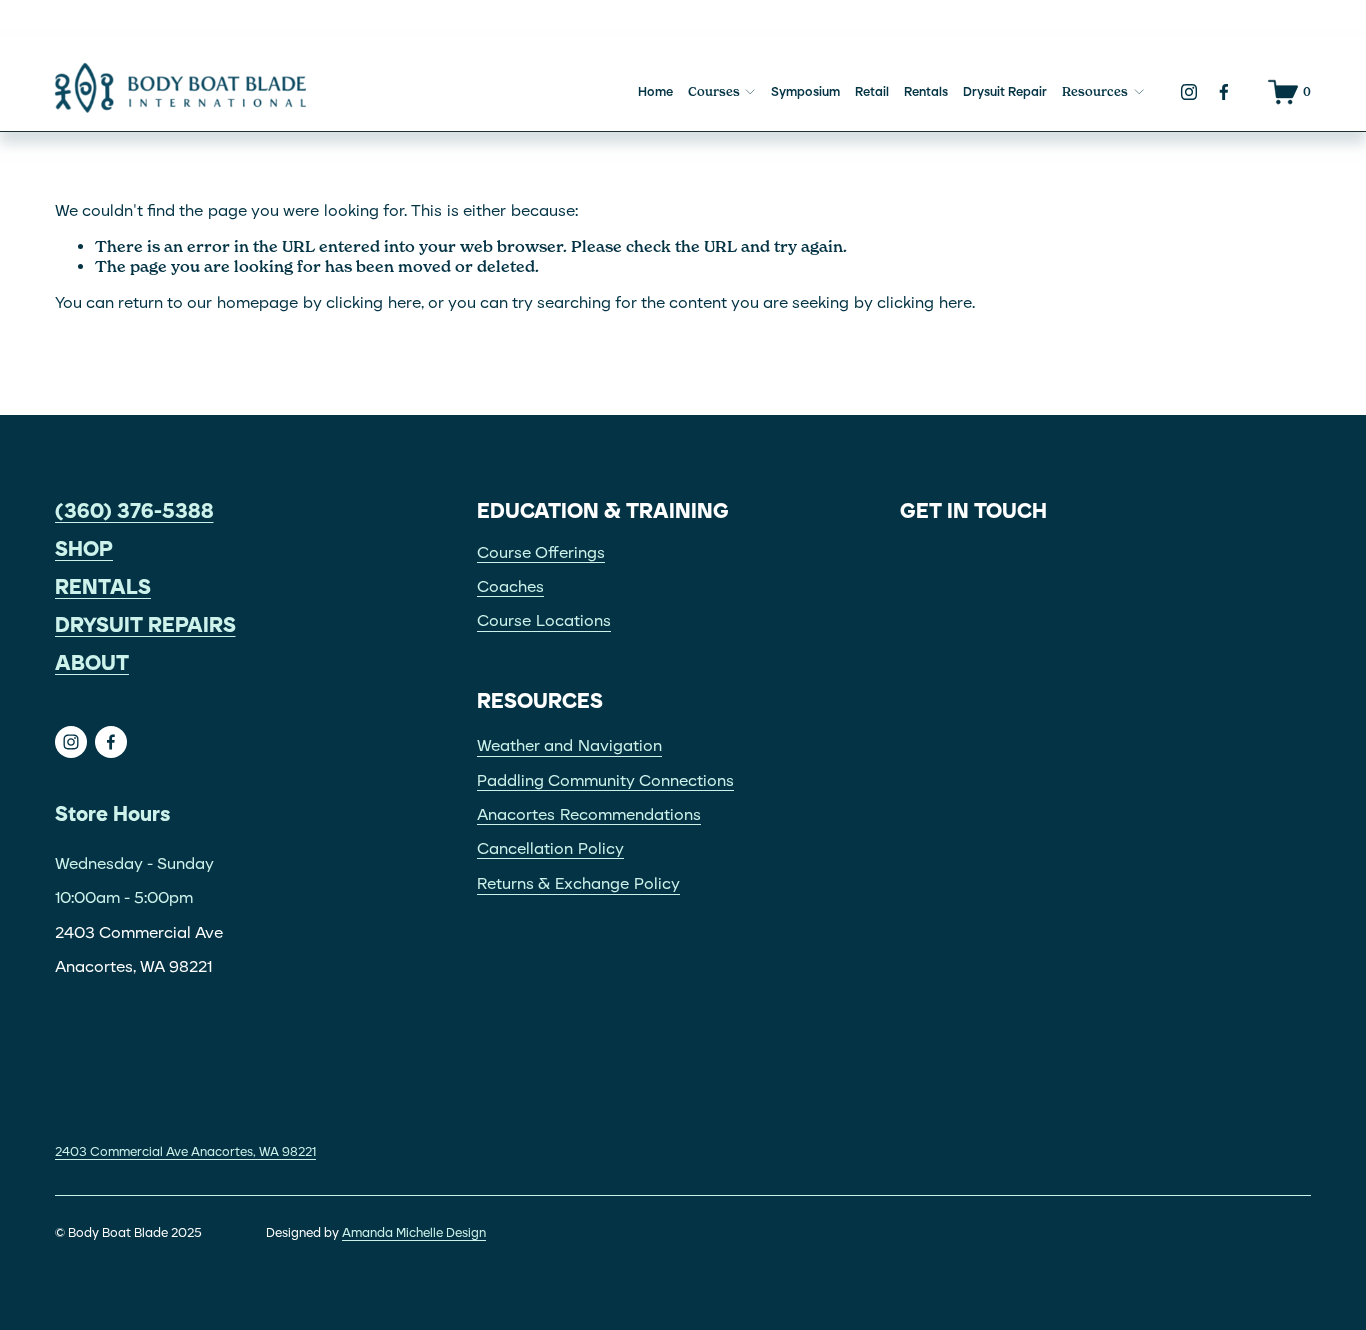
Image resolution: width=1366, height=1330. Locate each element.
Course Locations (544, 620)
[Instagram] (1189, 92)
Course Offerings (541, 552)
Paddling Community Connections (605, 780)
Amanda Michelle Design (414, 1232)
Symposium (805, 91)
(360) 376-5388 (134, 511)
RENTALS (103, 587)
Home (655, 91)
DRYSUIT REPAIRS (145, 625)
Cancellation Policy (550, 848)
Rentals (926, 91)
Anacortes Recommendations (589, 814)
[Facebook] (1224, 92)
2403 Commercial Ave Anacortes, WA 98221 (185, 1151)
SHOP (84, 549)
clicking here (373, 302)
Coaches (510, 586)
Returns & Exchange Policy (578, 883)
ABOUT (92, 663)
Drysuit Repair (1005, 91)
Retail (872, 91)
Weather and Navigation (569, 745)
